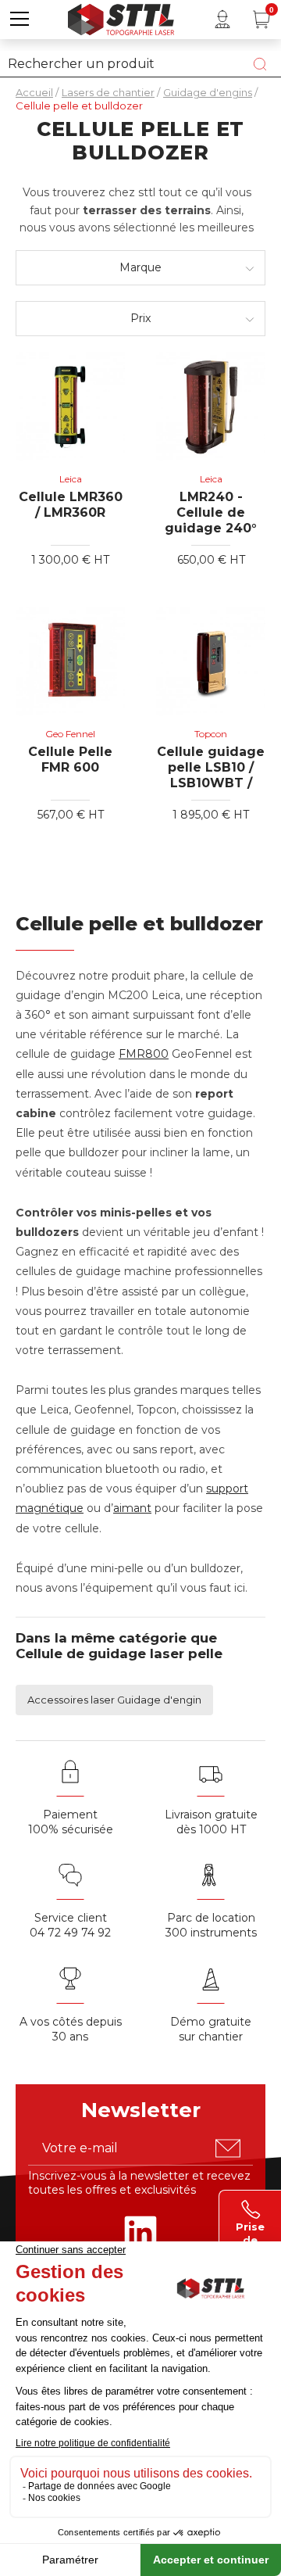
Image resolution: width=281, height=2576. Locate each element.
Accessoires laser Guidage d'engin (114, 1700)
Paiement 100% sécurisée (71, 1822)
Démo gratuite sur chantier (211, 2029)
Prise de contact (251, 2232)
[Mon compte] (222, 20)
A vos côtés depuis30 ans (71, 2029)
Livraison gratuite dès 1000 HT (211, 1822)
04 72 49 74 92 (70, 1933)
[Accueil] (121, 18)
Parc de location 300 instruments (211, 1925)
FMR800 (144, 1054)
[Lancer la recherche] (260, 64)
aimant (132, 1508)
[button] (20, 20)
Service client (71, 1918)
